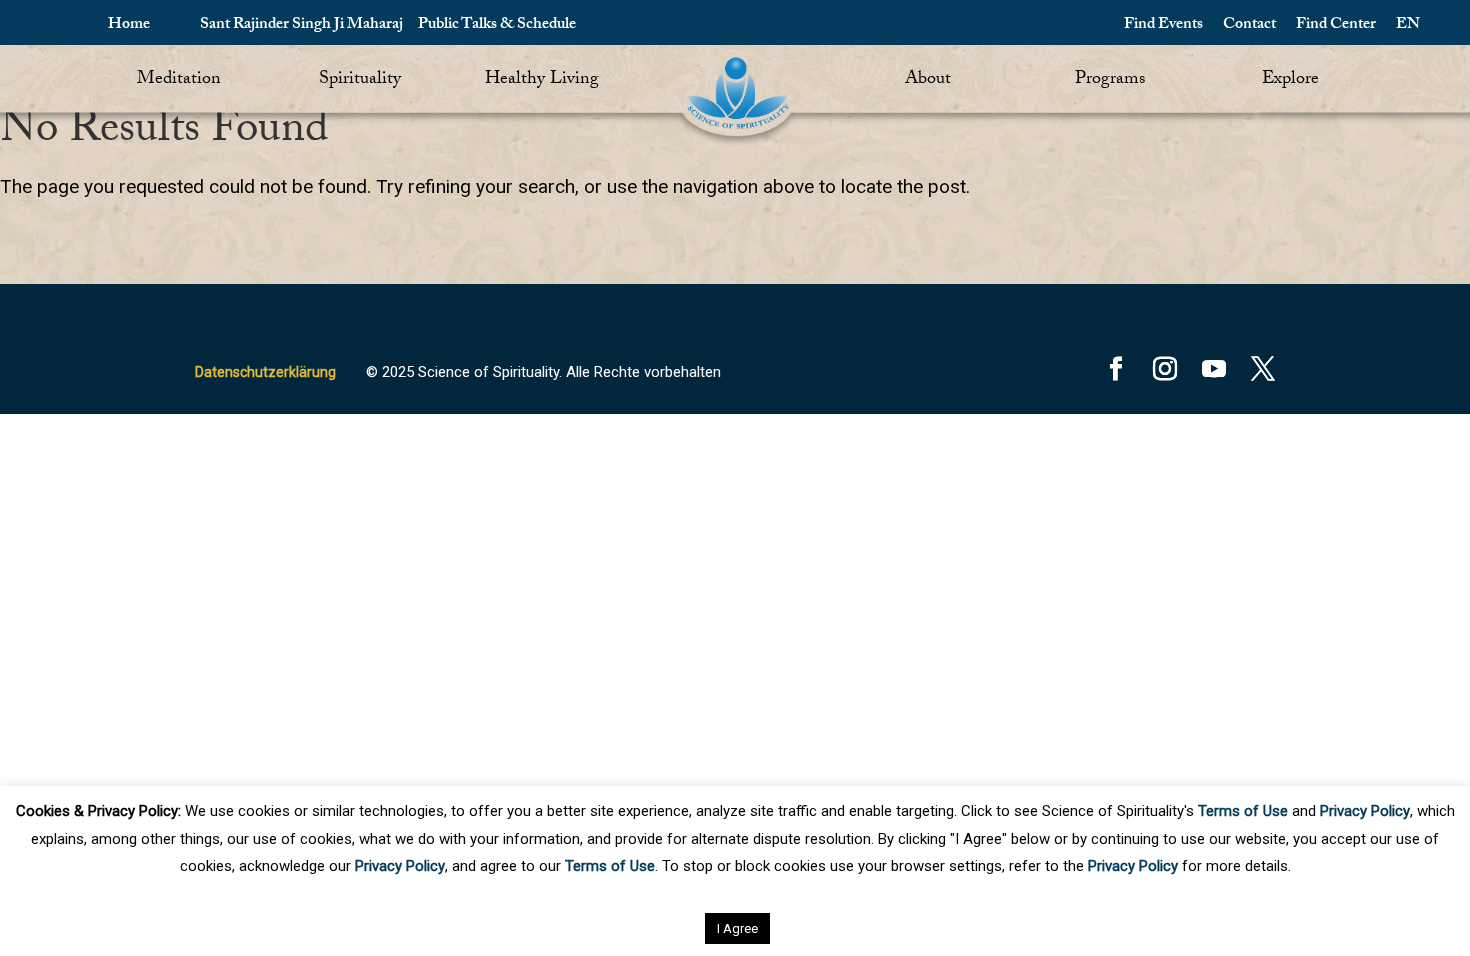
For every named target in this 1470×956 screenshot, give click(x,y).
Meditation (179, 80)
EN (1408, 25)
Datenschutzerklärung (265, 372)
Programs (1110, 80)
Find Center (1336, 25)
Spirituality (360, 80)
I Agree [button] (737, 928)
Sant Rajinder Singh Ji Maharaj (301, 25)
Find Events (1163, 25)
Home (129, 25)
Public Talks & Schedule (497, 25)
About (928, 80)
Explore (1290, 80)
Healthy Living (542, 80)
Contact (1249, 25)
